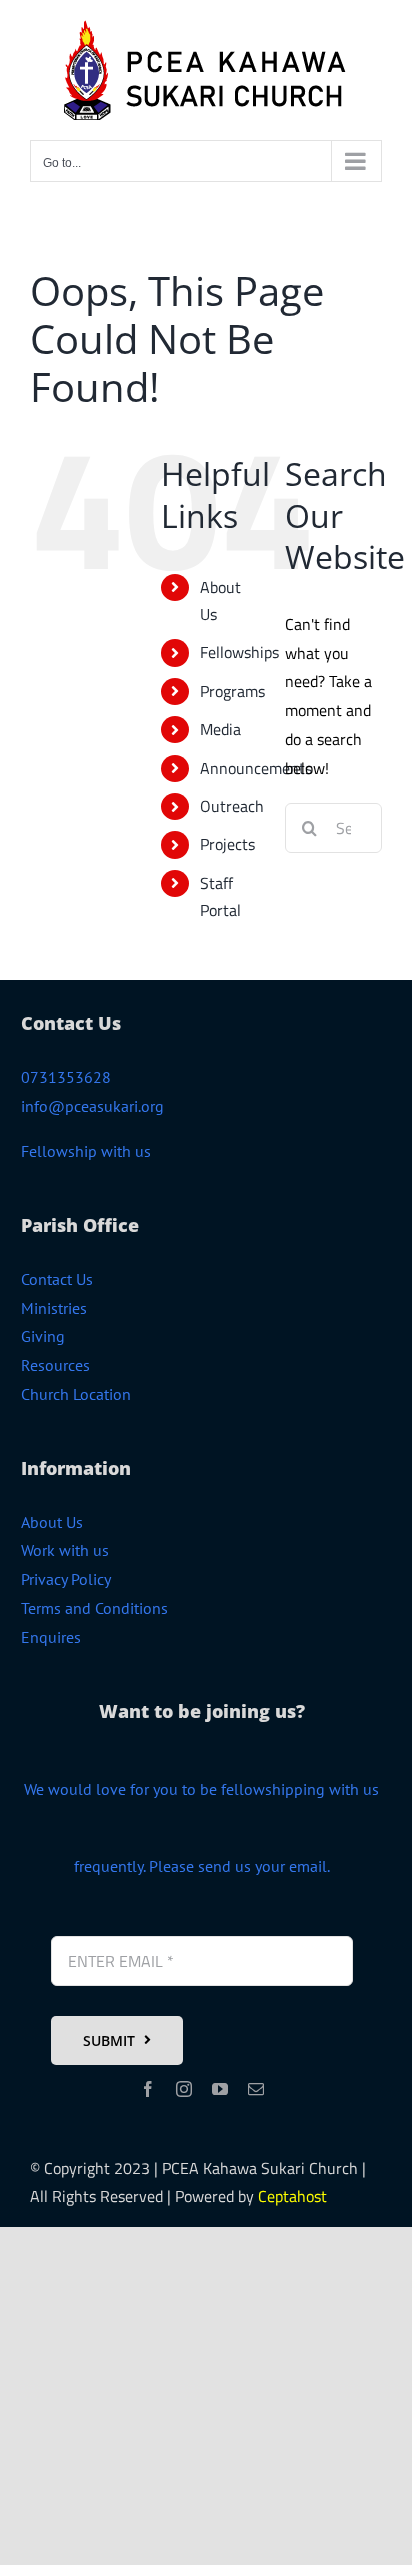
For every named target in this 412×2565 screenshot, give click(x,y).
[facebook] (148, 2089)
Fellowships (239, 652)
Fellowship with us (86, 1151)
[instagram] (184, 2089)
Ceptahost (292, 2196)
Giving (43, 1336)
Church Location (76, 1394)
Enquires (51, 1637)
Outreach (232, 806)
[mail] (256, 2089)
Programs (232, 691)
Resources (55, 1365)
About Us (52, 1522)
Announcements (256, 768)
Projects (227, 844)
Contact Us (57, 1279)
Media (220, 729)
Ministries (54, 1308)
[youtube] (220, 2089)
